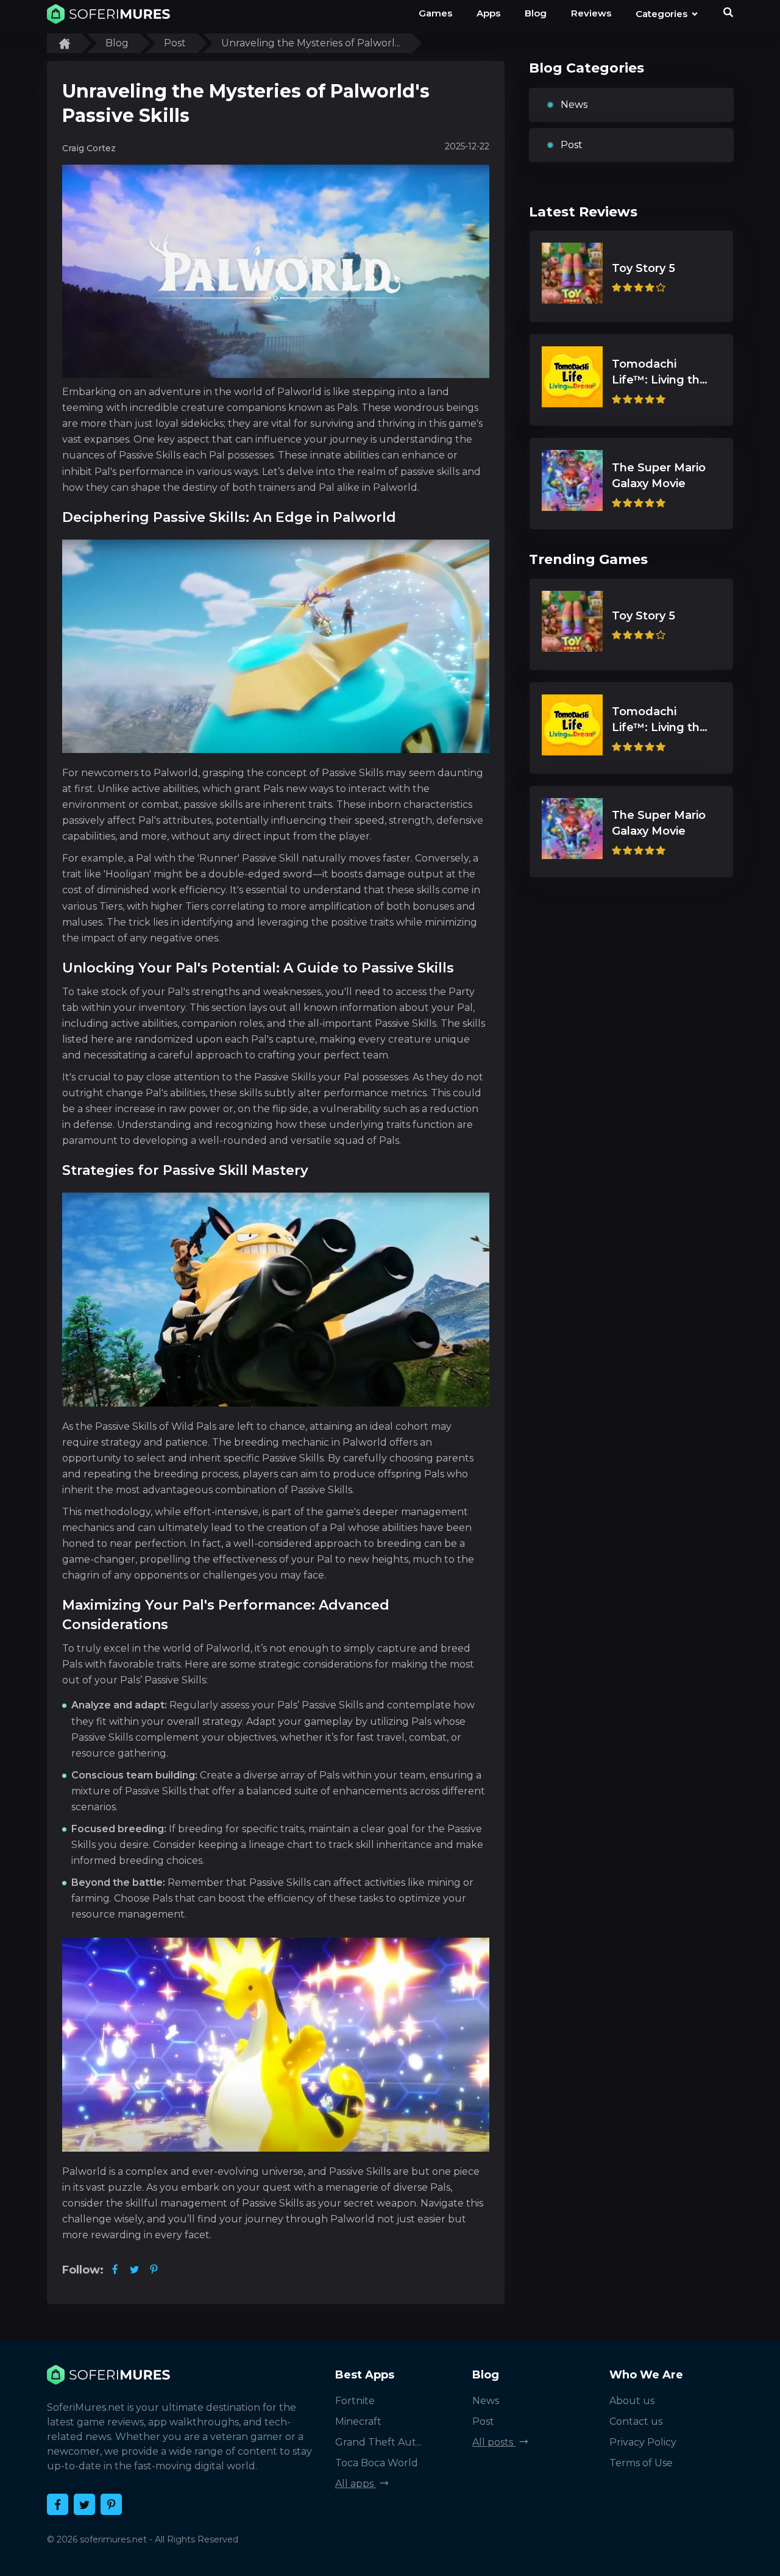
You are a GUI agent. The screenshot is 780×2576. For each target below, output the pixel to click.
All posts (494, 2442)
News (574, 105)
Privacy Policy (643, 2442)
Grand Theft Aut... (378, 2442)
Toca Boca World (377, 2463)
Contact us (636, 2421)
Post (572, 145)
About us (632, 2401)
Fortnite (355, 2401)
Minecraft (358, 2421)
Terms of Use (641, 2463)
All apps (356, 2484)
